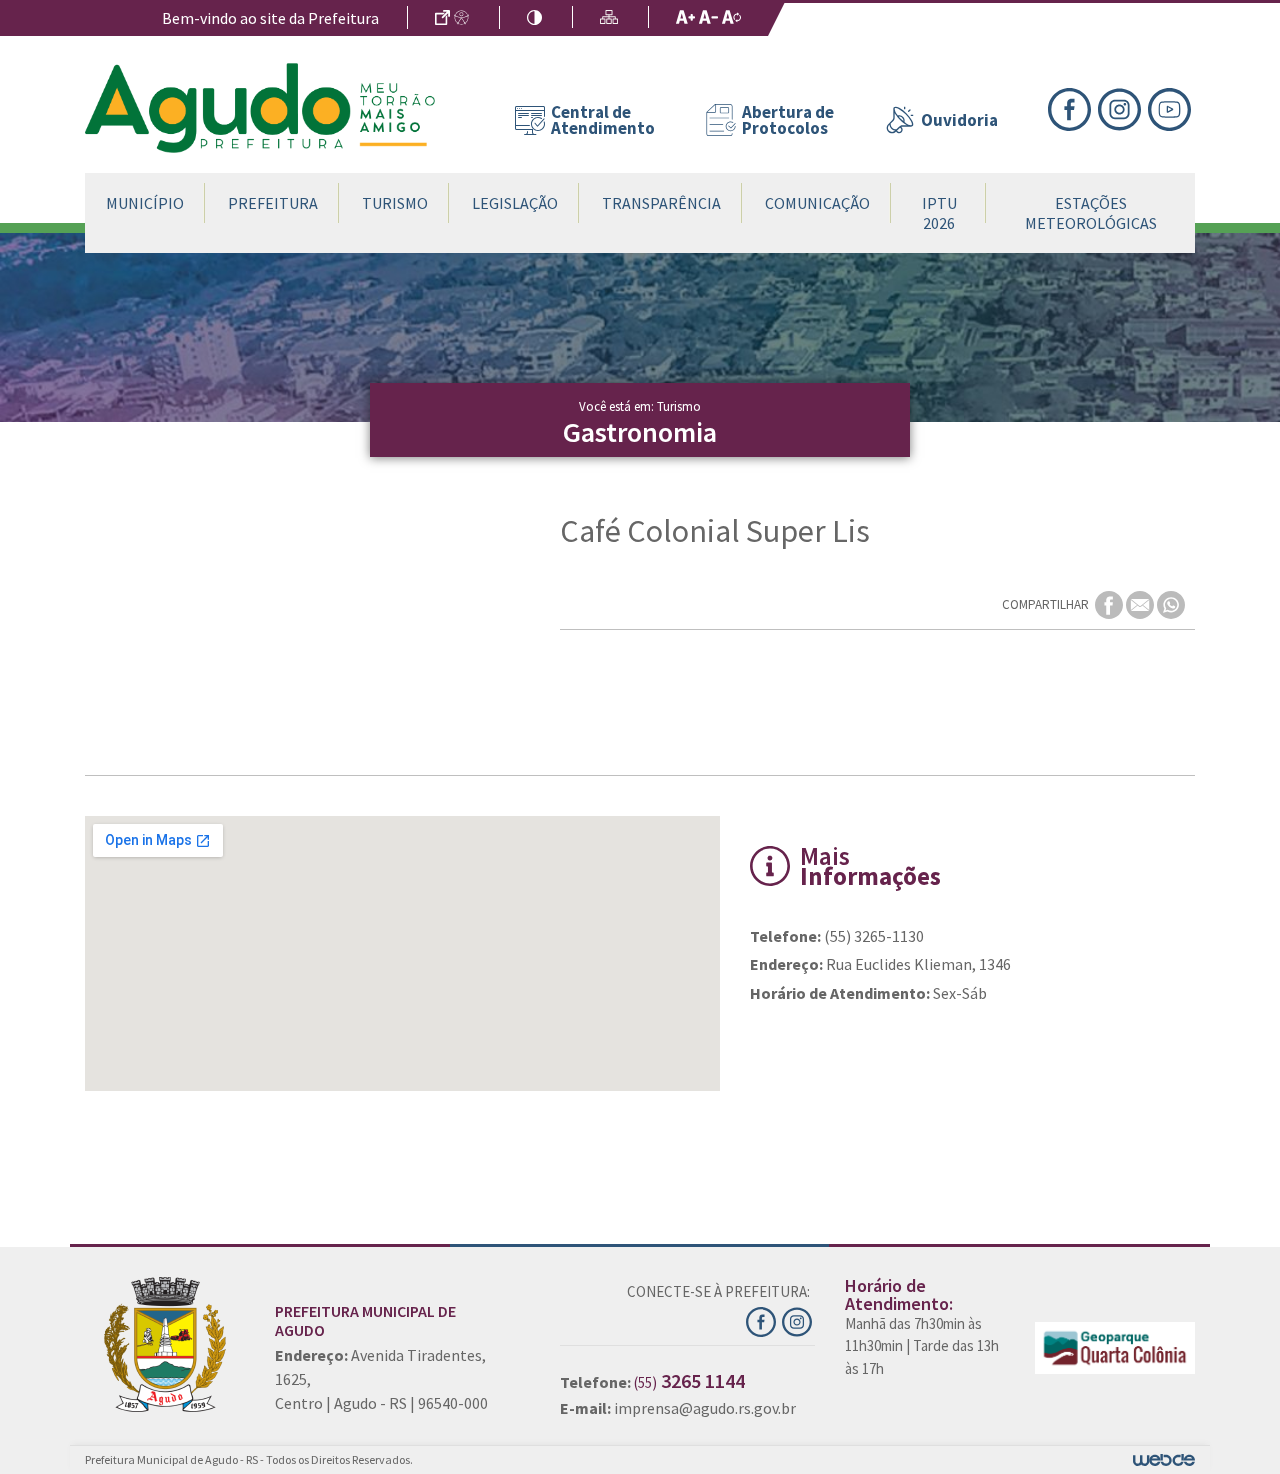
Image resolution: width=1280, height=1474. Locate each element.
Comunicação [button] (817, 203)
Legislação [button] (515, 203)
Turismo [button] (395, 203)
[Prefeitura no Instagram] (1123, 107)
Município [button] (145, 203)
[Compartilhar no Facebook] (1110, 603)
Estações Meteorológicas (1091, 213)
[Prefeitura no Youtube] (1171, 107)
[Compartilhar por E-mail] (1141, 603)
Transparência (661, 203)
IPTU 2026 (939, 213)
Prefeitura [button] (273, 203)
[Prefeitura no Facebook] (1073, 107)
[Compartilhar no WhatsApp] (1171, 603)
